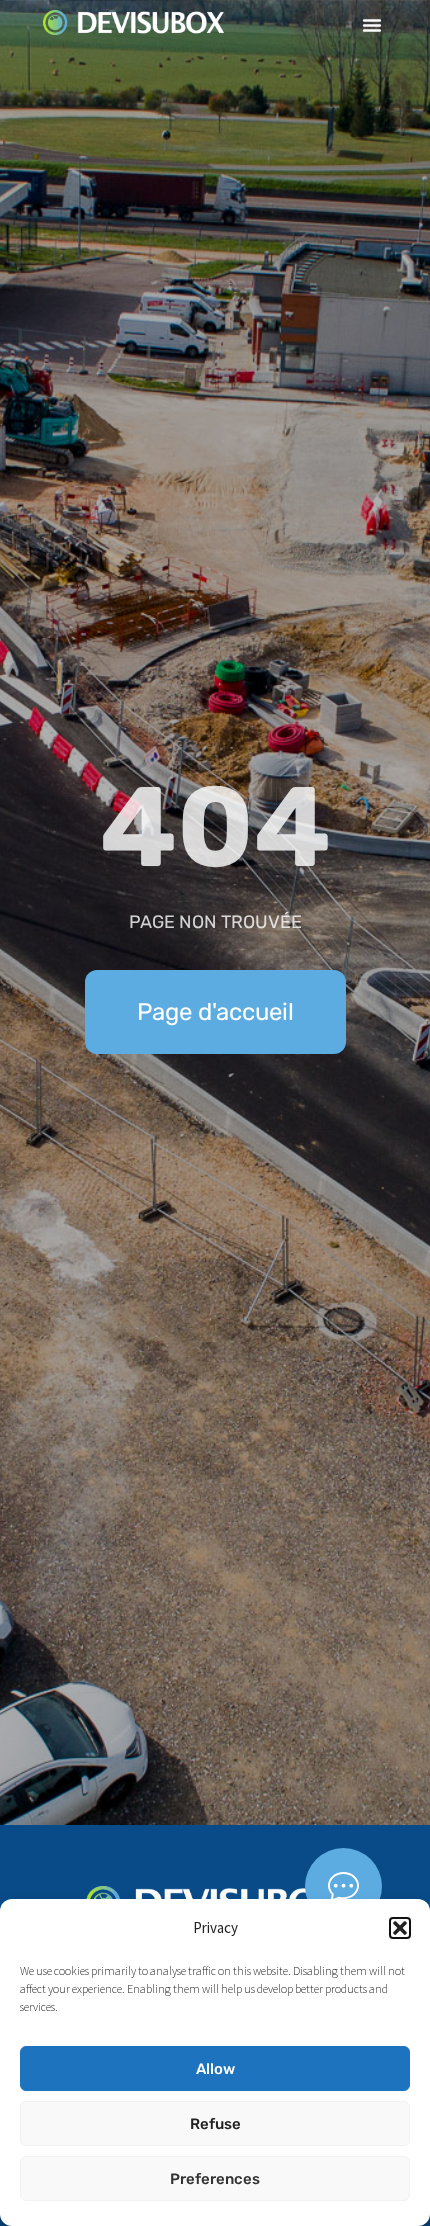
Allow (215, 2069)
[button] (400, 1928)
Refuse (215, 2124)
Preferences (215, 2179)
